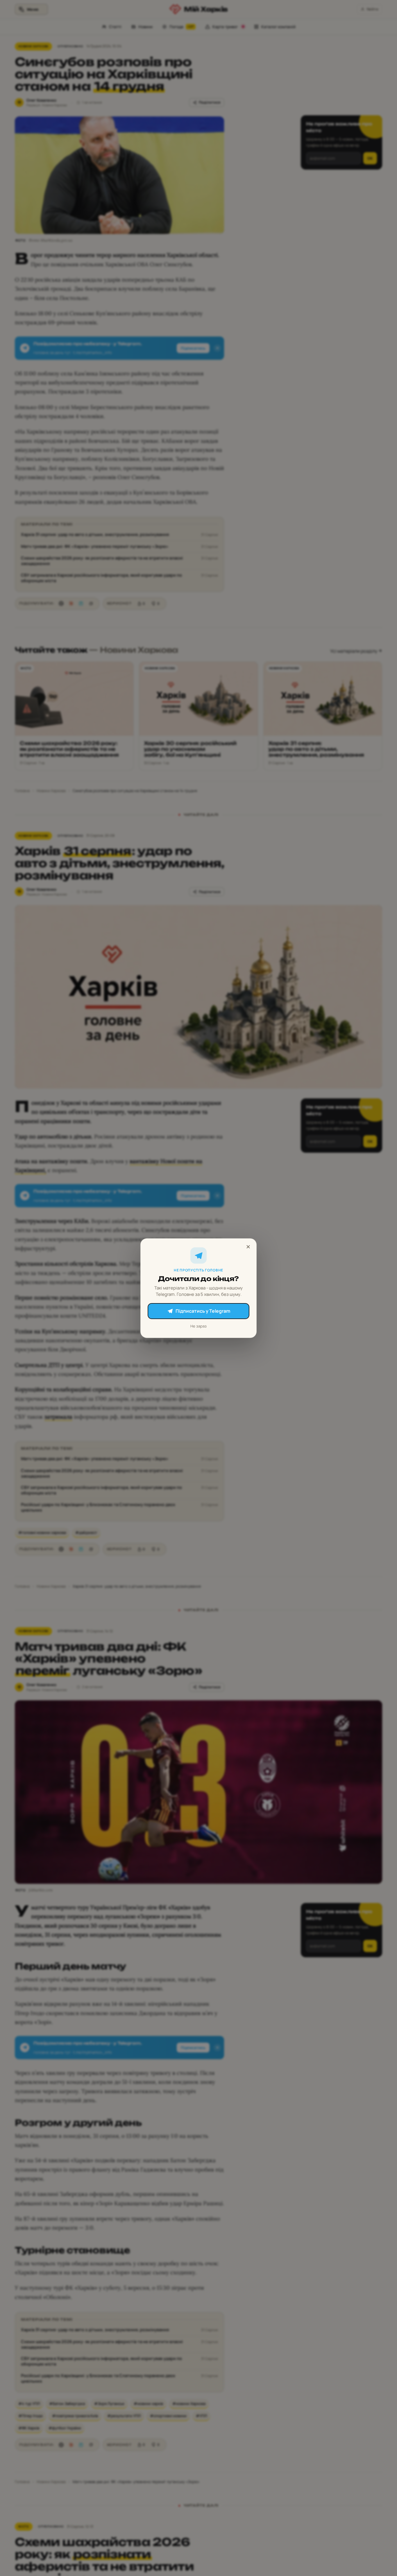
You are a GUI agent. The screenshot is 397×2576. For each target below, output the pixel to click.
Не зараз (199, 1326)
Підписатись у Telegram (203, 1311)
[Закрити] (248, 1247)
